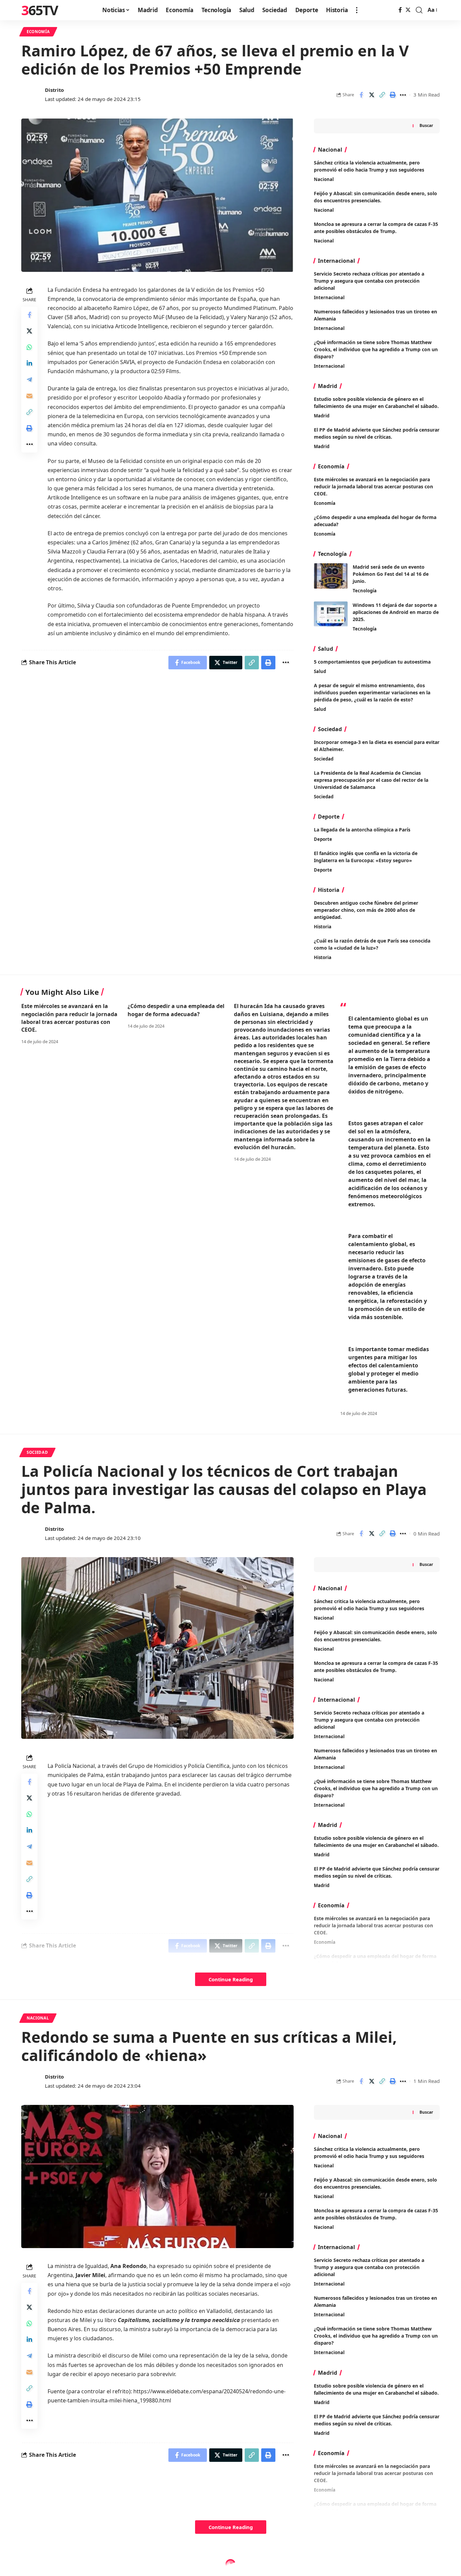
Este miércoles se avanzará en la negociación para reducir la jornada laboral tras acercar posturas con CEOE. (373, 486)
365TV (39, 10)
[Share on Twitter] (372, 95)
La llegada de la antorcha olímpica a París (362, 830)
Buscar (426, 125)
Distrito (54, 90)
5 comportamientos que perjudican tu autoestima (372, 662)
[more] (357, 10)
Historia (323, 927)
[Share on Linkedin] (29, 363)
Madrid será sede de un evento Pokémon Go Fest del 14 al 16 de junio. (391, 574)
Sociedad (324, 759)
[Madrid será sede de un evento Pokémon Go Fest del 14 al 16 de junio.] (331, 576)
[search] (419, 10)
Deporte (323, 839)
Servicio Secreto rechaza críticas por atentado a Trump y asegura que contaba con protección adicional (369, 281)
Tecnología (365, 591)
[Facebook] (400, 10)
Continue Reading (231, 1979)
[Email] (29, 395)
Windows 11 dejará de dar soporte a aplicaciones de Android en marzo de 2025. (396, 612)
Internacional (329, 298)
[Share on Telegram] (29, 379)
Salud (320, 671)
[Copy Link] (382, 95)
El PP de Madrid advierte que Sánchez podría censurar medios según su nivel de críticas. (377, 433)
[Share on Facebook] (361, 95)
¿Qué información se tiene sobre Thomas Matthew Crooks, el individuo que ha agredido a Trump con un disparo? (376, 349)
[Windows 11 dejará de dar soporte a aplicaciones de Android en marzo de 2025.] (331, 614)
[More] (403, 95)
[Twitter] (408, 10)
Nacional (324, 179)
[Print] (392, 95)
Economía (38, 32)
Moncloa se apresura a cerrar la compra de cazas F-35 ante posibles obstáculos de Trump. (376, 2214)
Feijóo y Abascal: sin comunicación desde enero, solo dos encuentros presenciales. (375, 2183)
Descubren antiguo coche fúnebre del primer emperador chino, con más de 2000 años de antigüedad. (366, 910)
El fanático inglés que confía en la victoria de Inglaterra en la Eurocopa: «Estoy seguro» (366, 857)
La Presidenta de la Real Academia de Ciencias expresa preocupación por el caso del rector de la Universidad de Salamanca (371, 780)
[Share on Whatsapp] (29, 347)
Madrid (322, 416)
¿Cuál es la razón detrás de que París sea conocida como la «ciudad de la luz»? (372, 944)
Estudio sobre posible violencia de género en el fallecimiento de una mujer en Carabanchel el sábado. (376, 403)
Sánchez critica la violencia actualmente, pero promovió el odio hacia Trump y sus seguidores (369, 1605)
